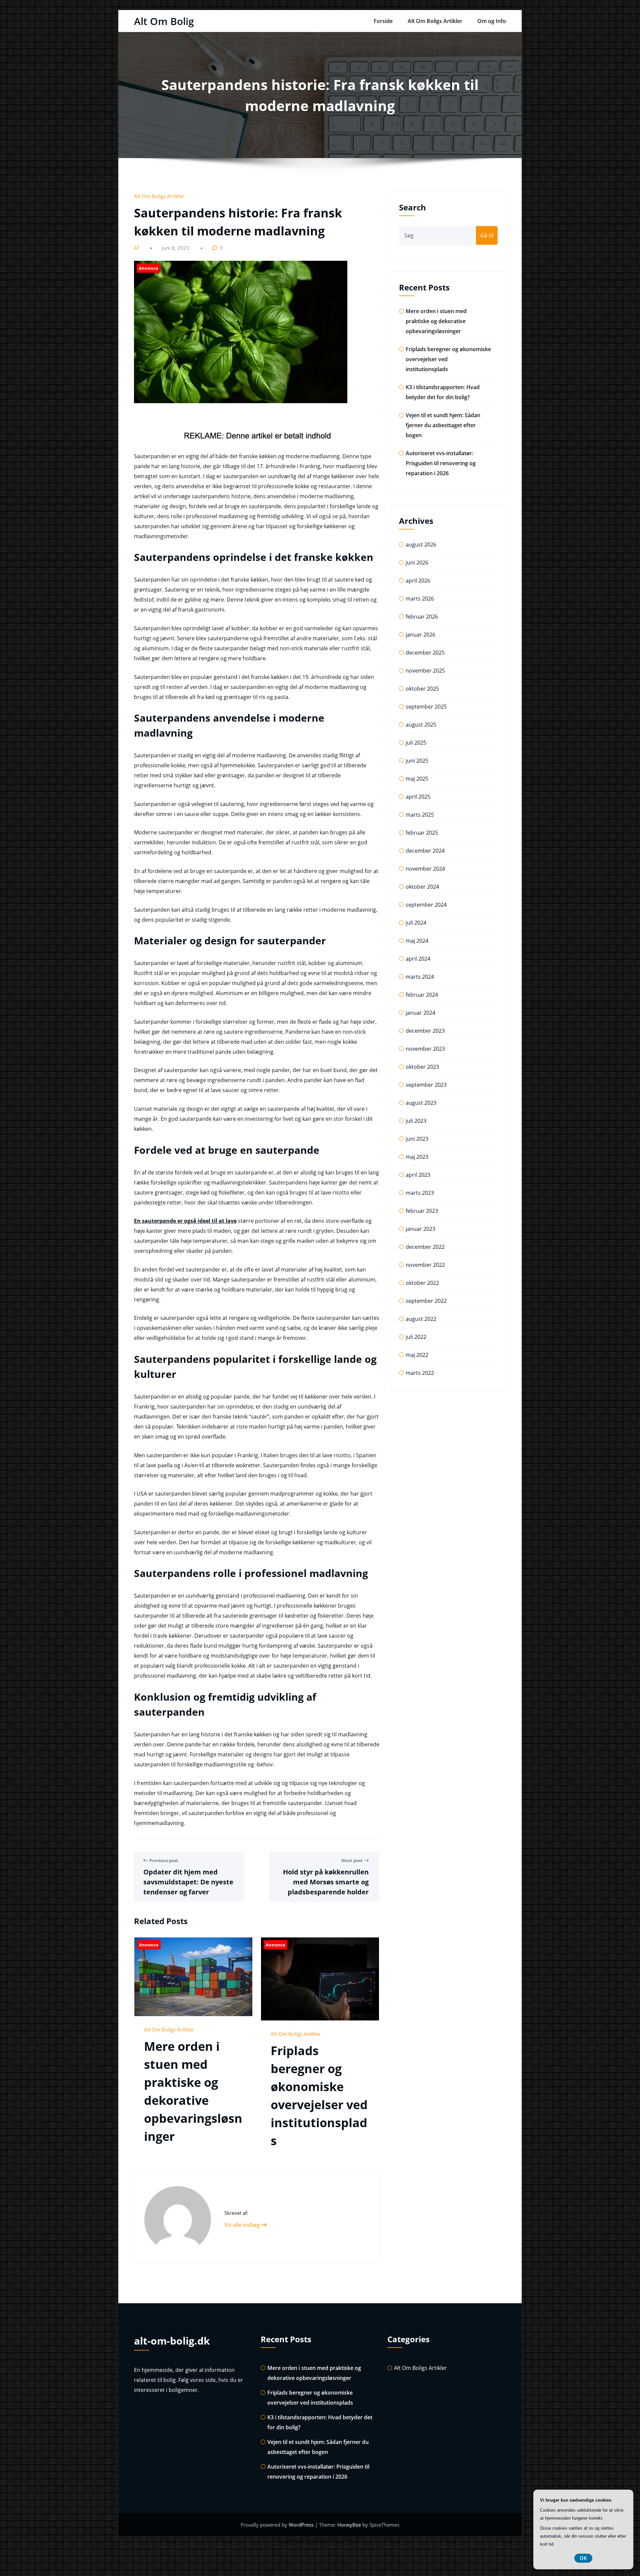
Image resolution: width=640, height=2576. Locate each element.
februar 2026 (422, 617)
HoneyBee (349, 2525)
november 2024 (425, 869)
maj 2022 (417, 1355)
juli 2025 (416, 743)
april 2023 (418, 1175)
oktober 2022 (422, 1283)
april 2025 (418, 797)
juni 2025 (417, 761)
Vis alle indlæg (243, 2225)
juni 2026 (417, 563)
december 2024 (425, 851)
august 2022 (421, 1319)
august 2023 (421, 1103)
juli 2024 (416, 923)
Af (137, 248)
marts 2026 (420, 599)
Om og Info (492, 21)
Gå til (487, 235)
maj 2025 (417, 779)
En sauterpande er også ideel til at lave (185, 1221)
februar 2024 (422, 995)
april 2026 (418, 581)
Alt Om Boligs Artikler (435, 21)
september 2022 (426, 1301)
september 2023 (426, 1085)
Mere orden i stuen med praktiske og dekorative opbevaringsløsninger (436, 321)
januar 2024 (420, 1013)
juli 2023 (416, 1121)
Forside (383, 21)
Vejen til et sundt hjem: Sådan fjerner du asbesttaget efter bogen (443, 425)
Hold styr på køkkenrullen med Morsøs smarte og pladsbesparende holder (326, 1882)
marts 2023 (420, 1193)
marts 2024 (420, 977)
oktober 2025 (422, 689)
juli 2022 (416, 1337)
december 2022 (425, 1247)
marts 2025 (420, 815)
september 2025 (426, 707)
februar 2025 (422, 833)
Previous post (164, 1860)
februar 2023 (422, 1211)
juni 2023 (417, 1139)
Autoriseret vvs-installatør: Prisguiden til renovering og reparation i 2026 (441, 463)
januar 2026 (420, 635)
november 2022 (425, 1265)
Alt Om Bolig (164, 21)
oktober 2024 (422, 887)
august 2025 (421, 725)
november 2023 (425, 1049)
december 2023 (425, 1031)
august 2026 (421, 545)
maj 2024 (417, 941)
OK (583, 2558)
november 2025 (425, 671)
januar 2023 (420, 1229)
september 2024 (426, 905)
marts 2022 (420, 1373)
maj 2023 (417, 1157)
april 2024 (418, 959)
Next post (352, 1860)
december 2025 (425, 653)
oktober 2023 (422, 1067)
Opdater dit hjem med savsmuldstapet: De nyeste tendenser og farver (188, 1882)
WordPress (302, 2525)
